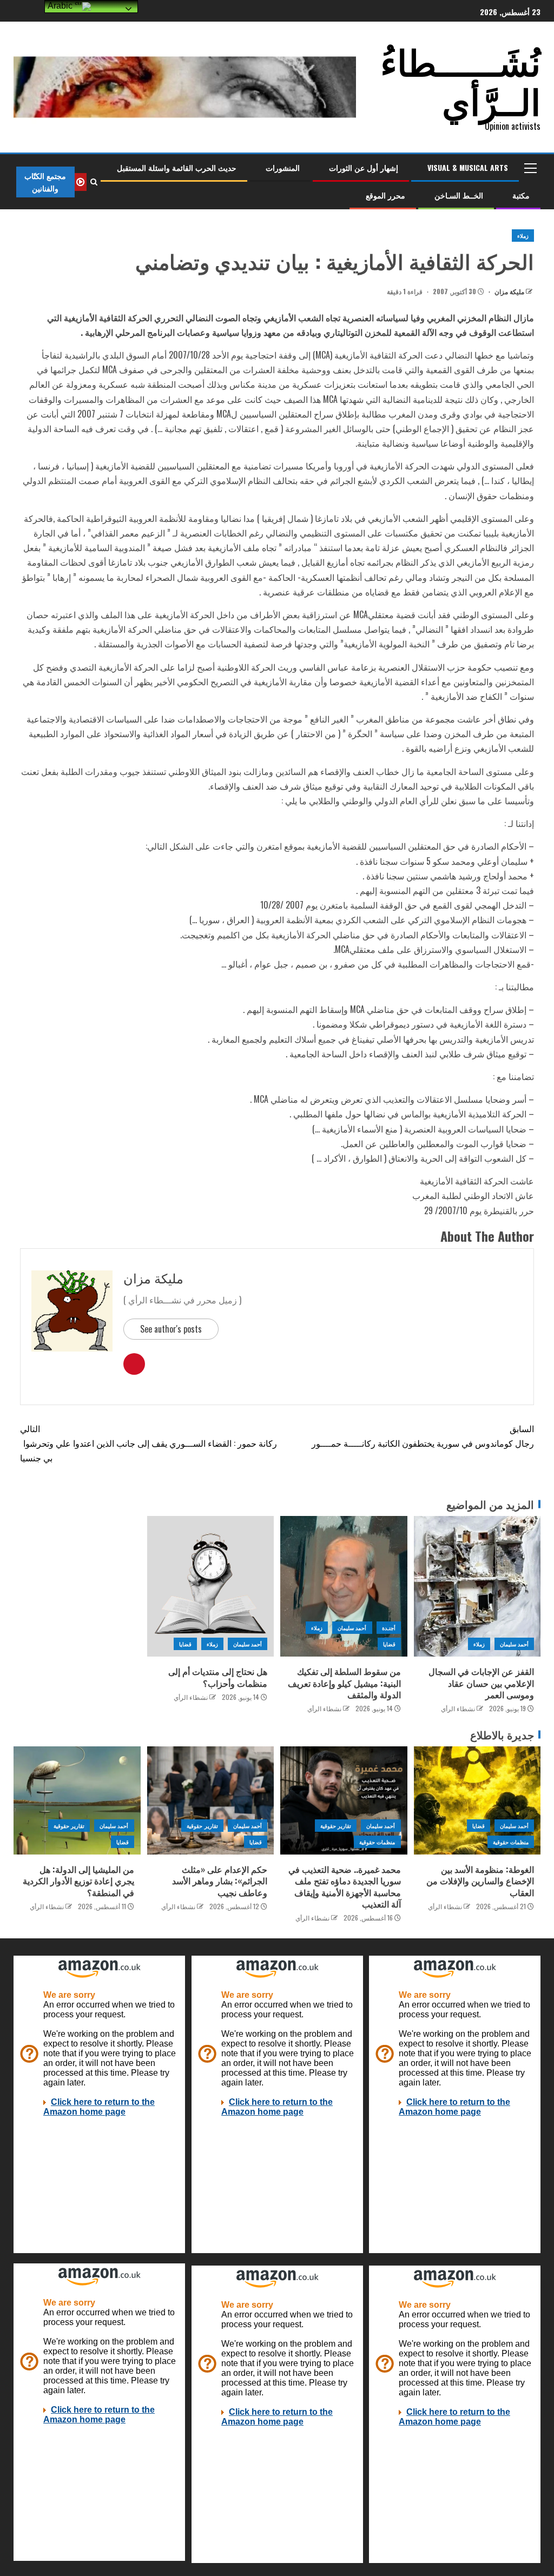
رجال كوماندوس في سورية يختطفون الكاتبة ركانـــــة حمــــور (423, 1436)
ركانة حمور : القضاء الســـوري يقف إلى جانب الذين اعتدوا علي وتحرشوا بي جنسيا (149, 1443)
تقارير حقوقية (336, 1826)
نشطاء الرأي (458, 1708)
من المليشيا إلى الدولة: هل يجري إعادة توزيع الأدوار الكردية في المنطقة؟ (78, 1881)
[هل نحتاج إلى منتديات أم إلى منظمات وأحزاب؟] (211, 1586)
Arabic (61, 6)
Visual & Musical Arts (468, 167)
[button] (530, 168)
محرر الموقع (385, 195)
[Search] (94, 182)
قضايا (389, 1644)
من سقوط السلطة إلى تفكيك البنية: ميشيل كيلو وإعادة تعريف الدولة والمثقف (344, 1683)
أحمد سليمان (514, 1644)
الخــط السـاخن (459, 195)
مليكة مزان (509, 291)
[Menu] (530, 168)
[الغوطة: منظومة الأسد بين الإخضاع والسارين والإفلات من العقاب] (477, 1800)
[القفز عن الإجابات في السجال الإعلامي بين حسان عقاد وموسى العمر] (477, 1586)
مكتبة (521, 195)
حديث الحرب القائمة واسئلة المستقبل (177, 167)
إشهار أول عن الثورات (364, 167)
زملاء (523, 236)
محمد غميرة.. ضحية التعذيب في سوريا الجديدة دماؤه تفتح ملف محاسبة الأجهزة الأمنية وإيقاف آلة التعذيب (345, 1886)
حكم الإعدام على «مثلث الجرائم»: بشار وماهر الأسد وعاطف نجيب (220, 1881)
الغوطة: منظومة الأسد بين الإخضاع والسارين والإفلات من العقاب (480, 1881)
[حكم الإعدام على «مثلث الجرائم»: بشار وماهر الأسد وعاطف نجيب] (211, 1800)
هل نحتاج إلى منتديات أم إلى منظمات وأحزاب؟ (218, 1677)
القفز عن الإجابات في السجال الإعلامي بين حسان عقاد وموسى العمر (481, 1683)
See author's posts (171, 1329)
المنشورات (283, 167)
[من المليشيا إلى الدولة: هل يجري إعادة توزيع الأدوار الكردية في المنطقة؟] (77, 1800)
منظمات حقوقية (511, 1842)
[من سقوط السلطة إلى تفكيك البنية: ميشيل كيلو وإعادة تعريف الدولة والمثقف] (344, 1586)
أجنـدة (389, 1628)
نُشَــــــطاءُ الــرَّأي (460, 80)
